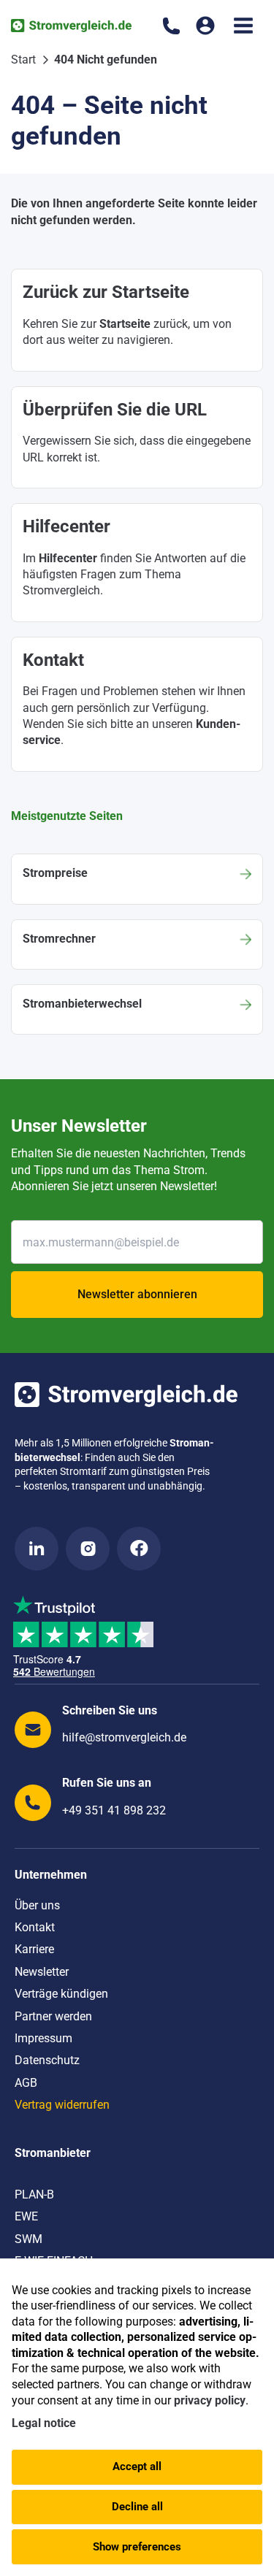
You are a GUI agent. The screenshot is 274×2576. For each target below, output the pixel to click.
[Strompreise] (137, 879)
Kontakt (35, 1927)
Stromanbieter (53, 2153)
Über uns (37, 1905)
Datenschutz (47, 2060)
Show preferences (137, 2547)
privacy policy (210, 2400)
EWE (26, 2216)
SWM (28, 2239)
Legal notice (44, 2423)
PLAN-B (34, 2194)
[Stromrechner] (137, 944)
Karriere (34, 1949)
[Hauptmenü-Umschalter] (243, 26)
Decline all (137, 2507)
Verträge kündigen (61, 1994)
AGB (26, 2083)
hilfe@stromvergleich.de (124, 1737)
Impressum (43, 2038)
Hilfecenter (68, 558)
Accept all (137, 2466)
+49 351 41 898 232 (114, 1810)
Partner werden (53, 2016)
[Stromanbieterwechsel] (137, 1009)
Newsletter (42, 1972)
